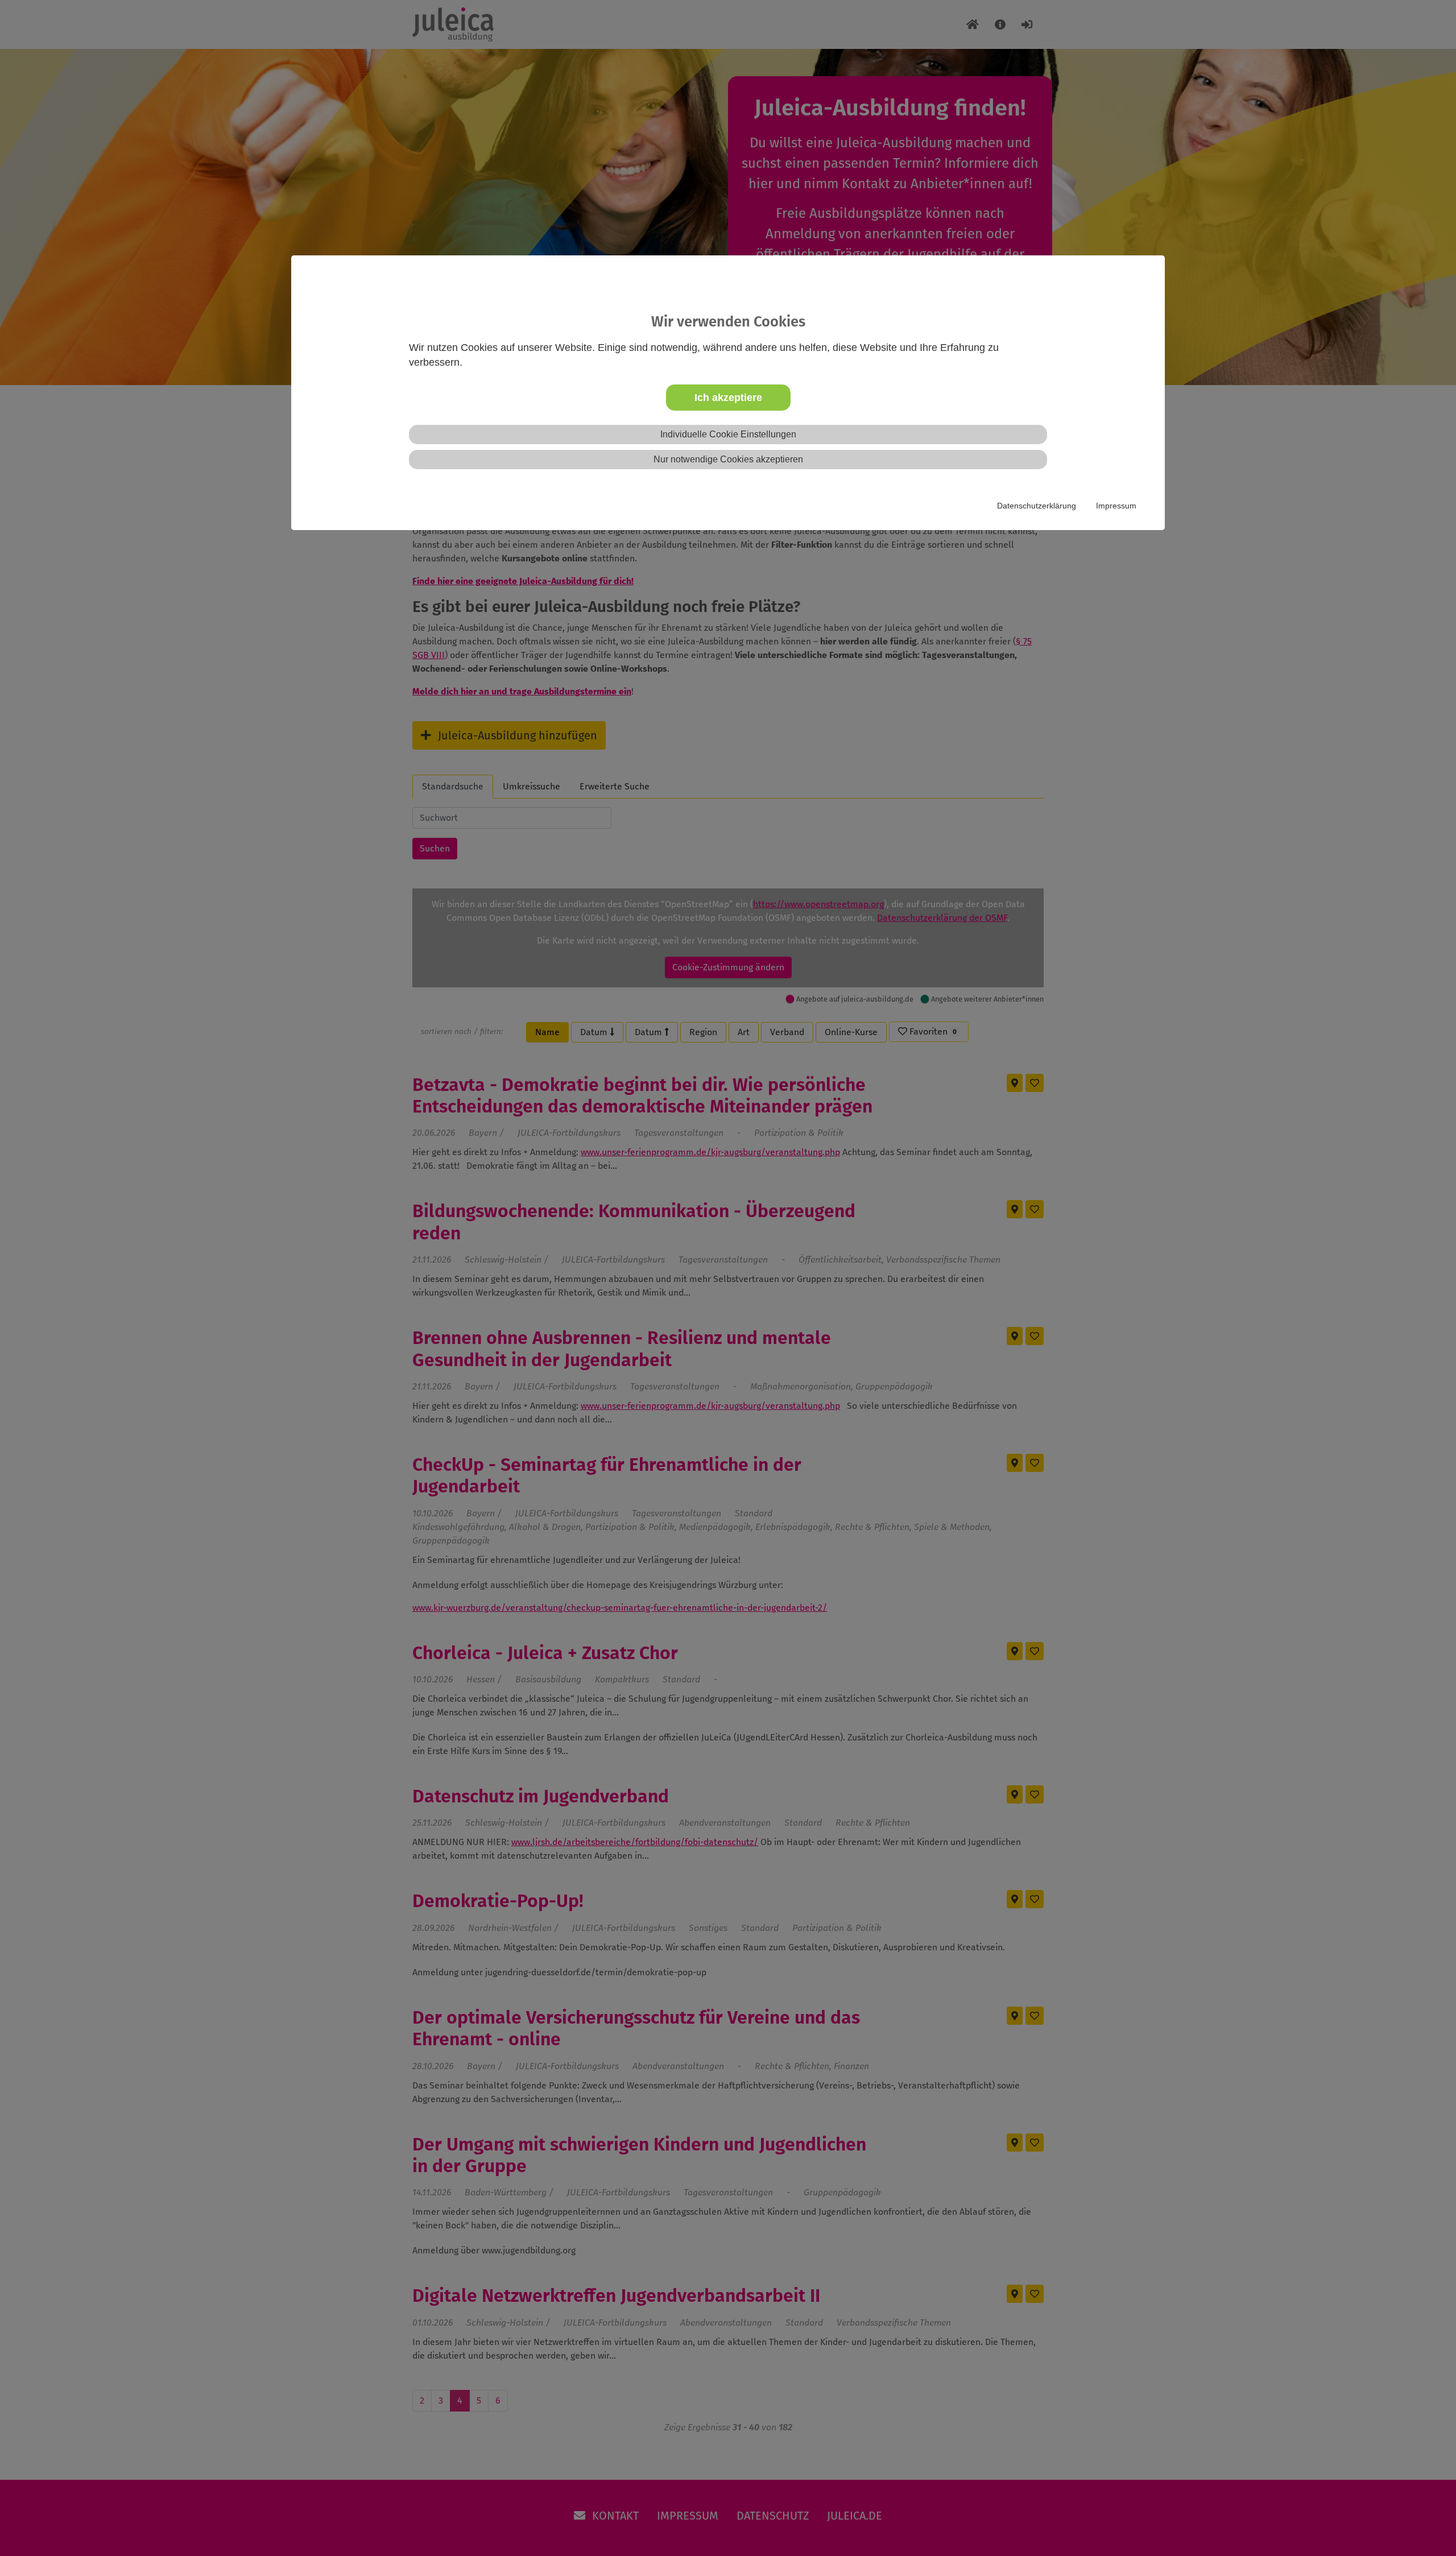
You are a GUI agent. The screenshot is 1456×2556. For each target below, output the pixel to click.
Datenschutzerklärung (1037, 506)
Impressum (1116, 506)
